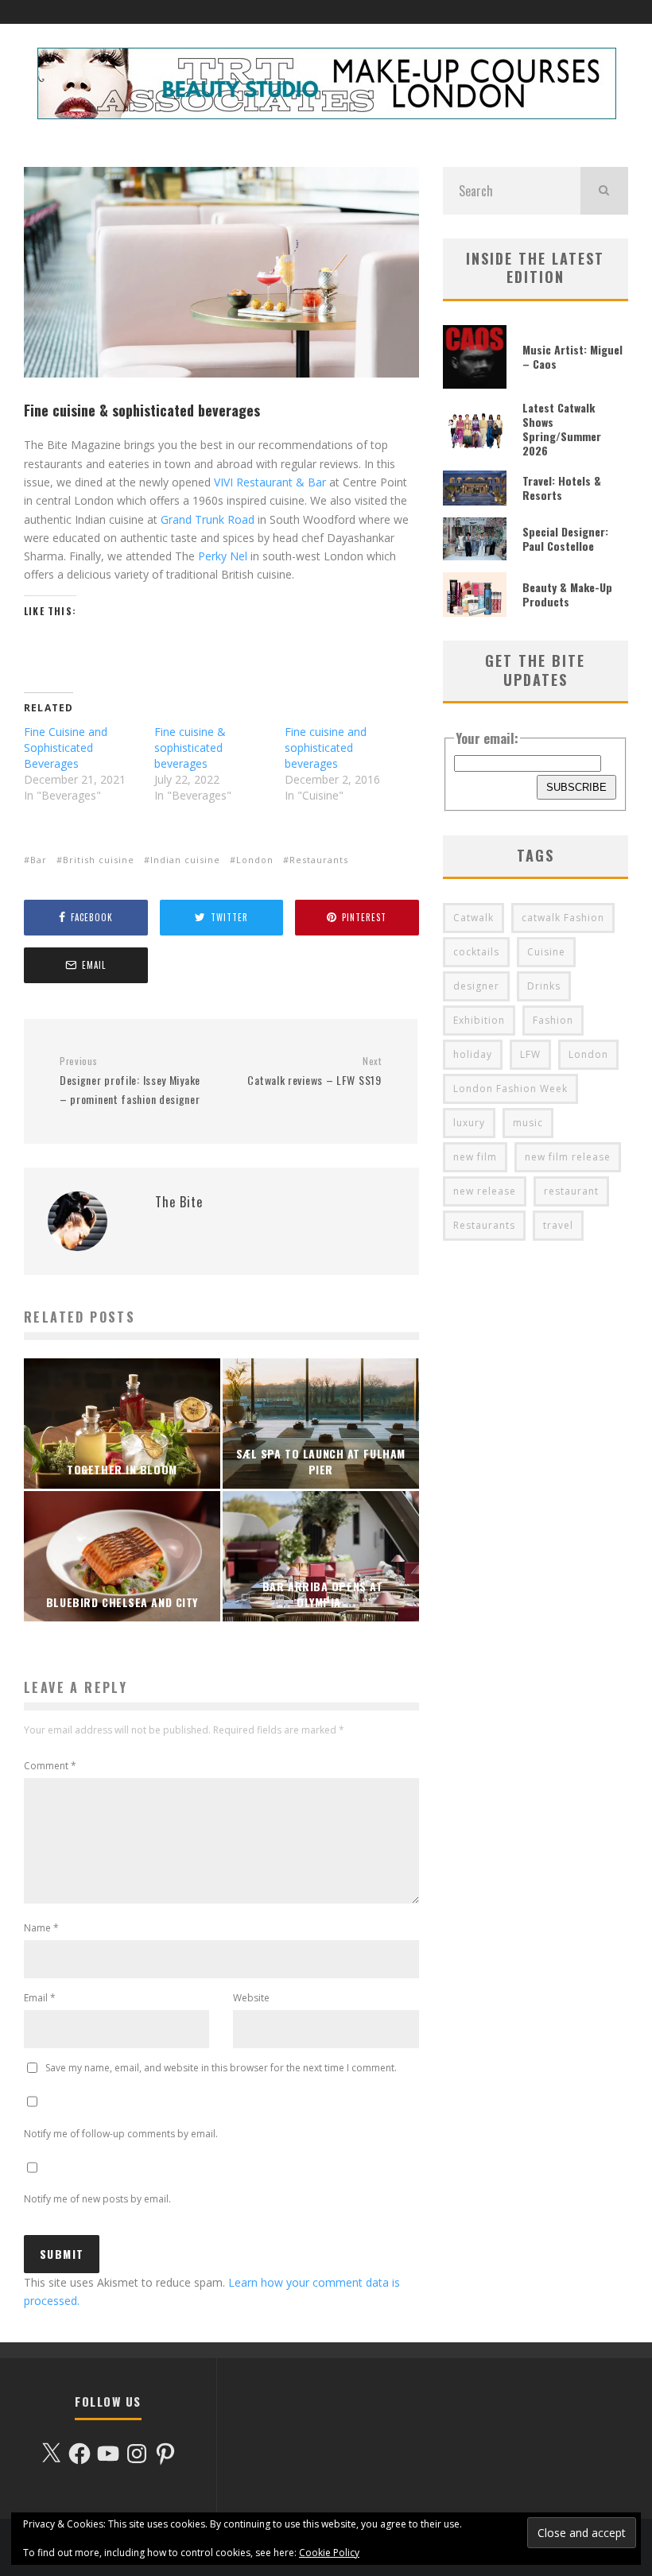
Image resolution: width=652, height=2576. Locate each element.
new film (475, 1157)
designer (476, 986)
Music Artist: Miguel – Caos (572, 356)
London (255, 860)
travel (558, 1225)
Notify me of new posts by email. (97, 2199)
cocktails (476, 952)
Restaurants (319, 860)
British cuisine (99, 860)
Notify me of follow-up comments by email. (121, 2134)
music (528, 1123)
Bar (39, 860)
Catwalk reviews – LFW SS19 (314, 1072)
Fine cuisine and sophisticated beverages (326, 748)
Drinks (544, 986)
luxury (469, 1123)
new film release (568, 1157)
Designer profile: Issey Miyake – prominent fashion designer (130, 1081)
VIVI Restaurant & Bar (270, 482)
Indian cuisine (185, 860)
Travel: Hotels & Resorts (562, 488)
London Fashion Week (510, 1089)
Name (41, 1928)
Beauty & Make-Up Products (567, 594)
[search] (604, 191)
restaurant (571, 1191)
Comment (50, 1766)
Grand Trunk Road (208, 519)
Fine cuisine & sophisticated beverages (190, 748)
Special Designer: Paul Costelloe (565, 538)
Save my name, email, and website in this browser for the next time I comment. (221, 2068)
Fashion (553, 1020)
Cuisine (546, 952)
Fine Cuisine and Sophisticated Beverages (66, 748)
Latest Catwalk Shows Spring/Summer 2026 (562, 429)
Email (40, 1998)
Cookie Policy (329, 2553)
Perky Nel (223, 556)
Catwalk (473, 918)
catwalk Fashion (563, 918)
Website (251, 1998)
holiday (473, 1054)
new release (485, 1191)
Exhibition (479, 1020)
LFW (530, 1054)
